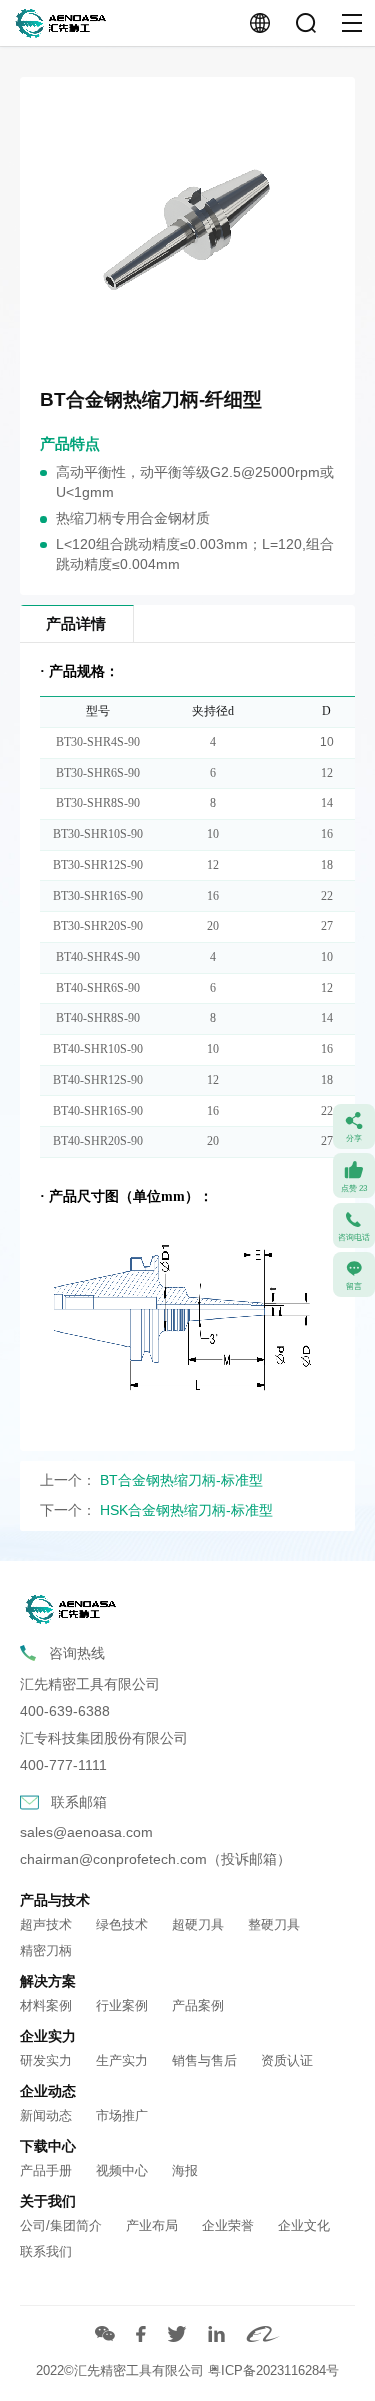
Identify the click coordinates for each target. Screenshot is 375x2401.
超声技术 (46, 1924)
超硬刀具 (198, 1924)
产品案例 (198, 2005)
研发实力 (46, 2060)
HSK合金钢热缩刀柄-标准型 (186, 1510)
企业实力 (48, 2036)
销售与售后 (204, 2060)
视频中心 (122, 2170)
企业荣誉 (228, 2225)
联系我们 (46, 2251)
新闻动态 (46, 2115)
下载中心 (48, 2146)
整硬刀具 (274, 1924)
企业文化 (304, 2225)
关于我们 (48, 2201)
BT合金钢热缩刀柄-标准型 (181, 1480)
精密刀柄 (46, 1950)
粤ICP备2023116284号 (273, 2370)
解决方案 (48, 1981)
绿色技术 (122, 1924)
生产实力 (122, 2060)
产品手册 (46, 2170)
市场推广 (122, 2115)
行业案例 (122, 2005)
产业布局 (152, 2225)
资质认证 (287, 2060)
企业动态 (48, 2091)
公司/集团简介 (61, 2225)
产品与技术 (55, 1900)
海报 (185, 2170)
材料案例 (46, 2005)
